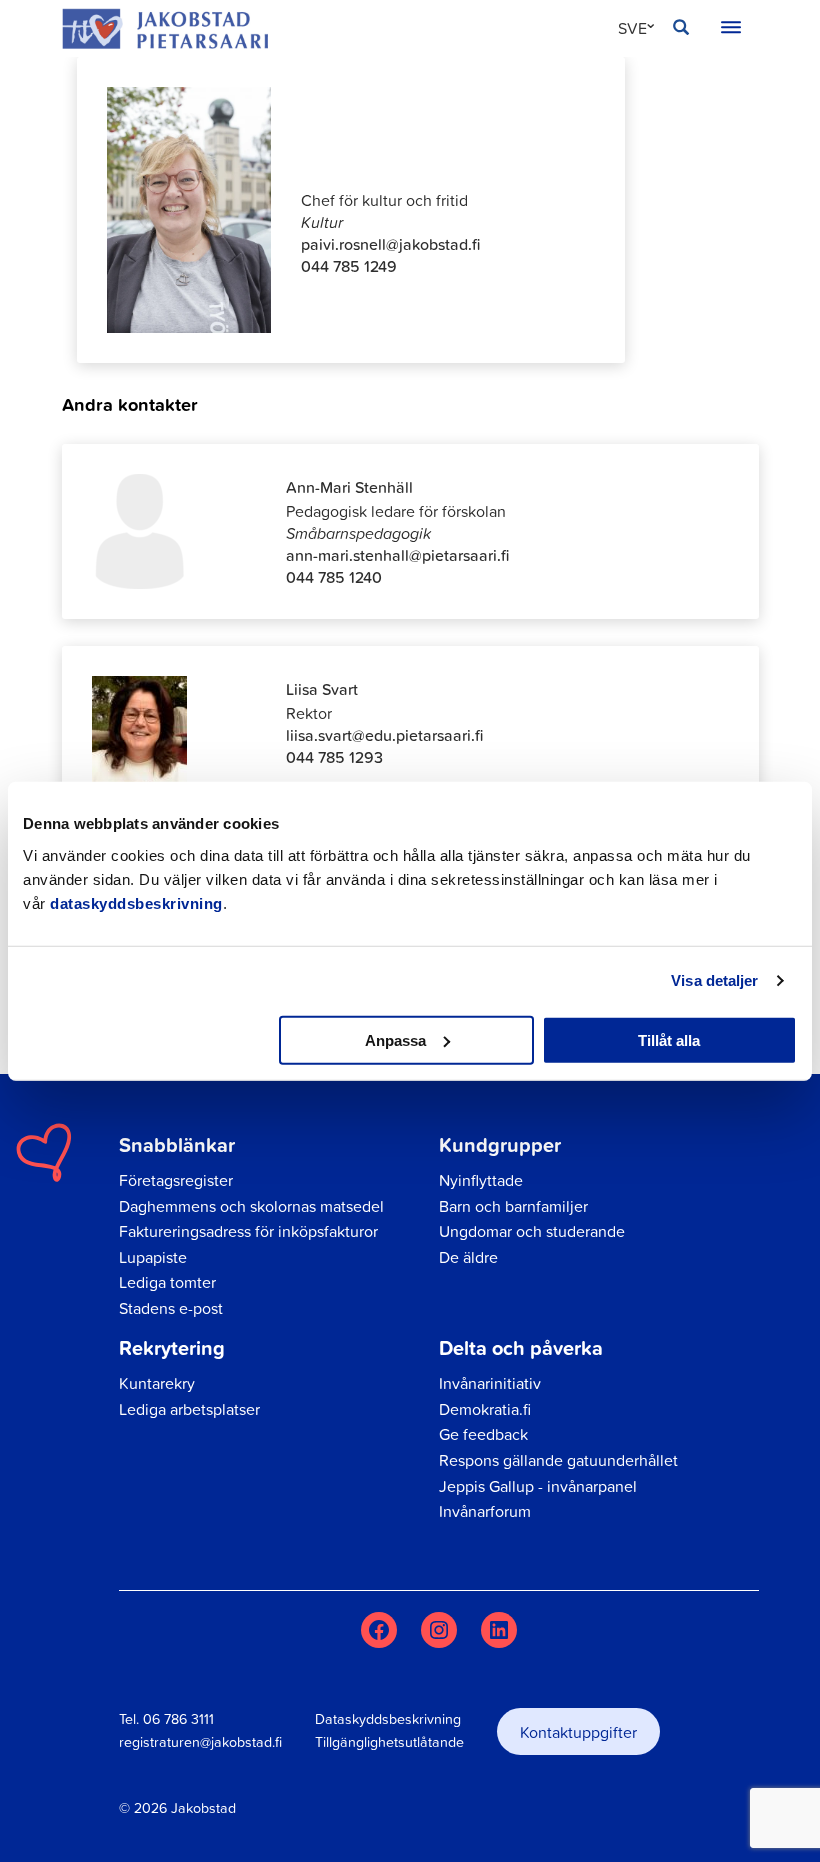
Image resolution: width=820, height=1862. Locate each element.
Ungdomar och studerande (532, 1231)
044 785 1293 (334, 757)
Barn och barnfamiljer (513, 1206)
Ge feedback (483, 1434)
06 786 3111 (178, 1719)
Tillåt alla (669, 1039)
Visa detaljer (714, 980)
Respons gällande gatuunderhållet (558, 1460)
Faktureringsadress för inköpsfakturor (248, 1231)
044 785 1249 (349, 266)
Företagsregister (176, 1180)
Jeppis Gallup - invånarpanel (538, 1486)
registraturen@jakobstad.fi (200, 1742)
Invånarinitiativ (490, 1383)
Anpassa (395, 1039)
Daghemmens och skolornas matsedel (251, 1206)
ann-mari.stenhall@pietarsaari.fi (397, 555)
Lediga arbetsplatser (189, 1409)
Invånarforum (485, 1511)
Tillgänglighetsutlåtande (389, 1742)
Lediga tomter (167, 1282)
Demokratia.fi (485, 1409)
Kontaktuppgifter (578, 1732)
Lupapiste (153, 1257)
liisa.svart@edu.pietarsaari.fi (384, 735)
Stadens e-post (171, 1308)
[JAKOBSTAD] (165, 28)
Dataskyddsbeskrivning (388, 1719)
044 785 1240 (334, 577)
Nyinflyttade (481, 1180)
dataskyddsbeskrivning (136, 902)
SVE (632, 28)
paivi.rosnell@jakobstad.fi (390, 244)
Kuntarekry (157, 1383)
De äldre (468, 1257)
